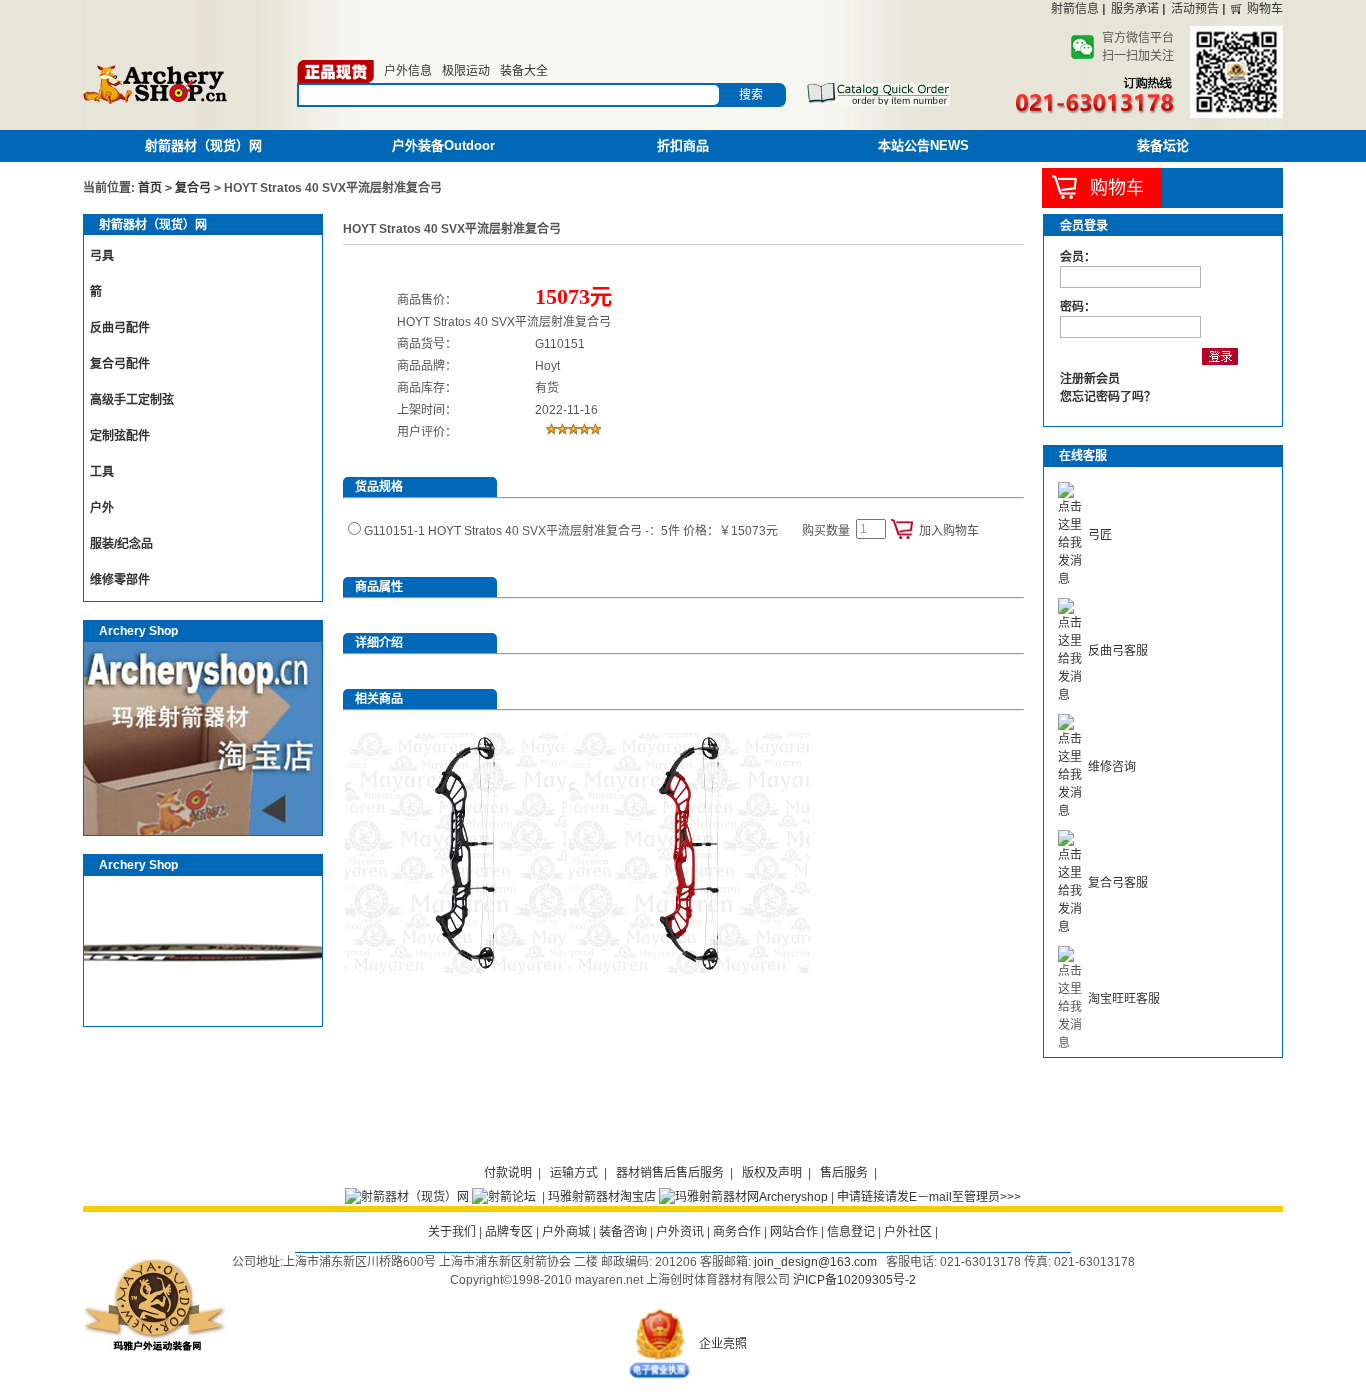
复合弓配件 (120, 364)
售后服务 (844, 1173)
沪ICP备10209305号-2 (854, 1280)
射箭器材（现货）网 (203, 145)
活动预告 (1195, 9)
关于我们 (452, 1232)
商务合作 (737, 1232)
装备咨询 (623, 1232)
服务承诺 (1135, 9)
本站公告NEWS (923, 145)
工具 (102, 472)
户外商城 (566, 1232)
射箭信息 (1075, 9)
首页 (150, 188)
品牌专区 (509, 1232)
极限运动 (466, 71)
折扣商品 (683, 145)
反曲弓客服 (1118, 651)
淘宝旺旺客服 (1124, 999)
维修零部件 (120, 580)
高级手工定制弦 (132, 400)
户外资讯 (680, 1232)
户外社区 (908, 1232)
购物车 (1265, 9)
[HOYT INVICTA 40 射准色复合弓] (688, 971)
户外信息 (408, 71)
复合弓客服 (1118, 883)
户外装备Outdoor (443, 145)
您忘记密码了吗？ (1108, 397)
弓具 (102, 256)
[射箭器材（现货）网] (407, 1197)
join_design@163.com (815, 1262)
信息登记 (851, 1232)
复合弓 (193, 188)
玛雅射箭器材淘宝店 (602, 1197)
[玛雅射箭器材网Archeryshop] (743, 1197)
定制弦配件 (120, 436)
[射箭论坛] (504, 1197)
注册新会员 (1090, 379)
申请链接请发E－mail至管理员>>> (929, 1197)
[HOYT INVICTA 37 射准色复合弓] (464, 971)
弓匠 (1100, 535)
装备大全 (524, 71)
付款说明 (508, 1173)
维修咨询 (1112, 767)
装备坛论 (1163, 145)
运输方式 (574, 1173)
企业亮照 (723, 1344)
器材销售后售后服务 (670, 1173)
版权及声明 (772, 1173)
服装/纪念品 (121, 544)
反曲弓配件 (120, 328)
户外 (102, 508)
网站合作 (794, 1232)
